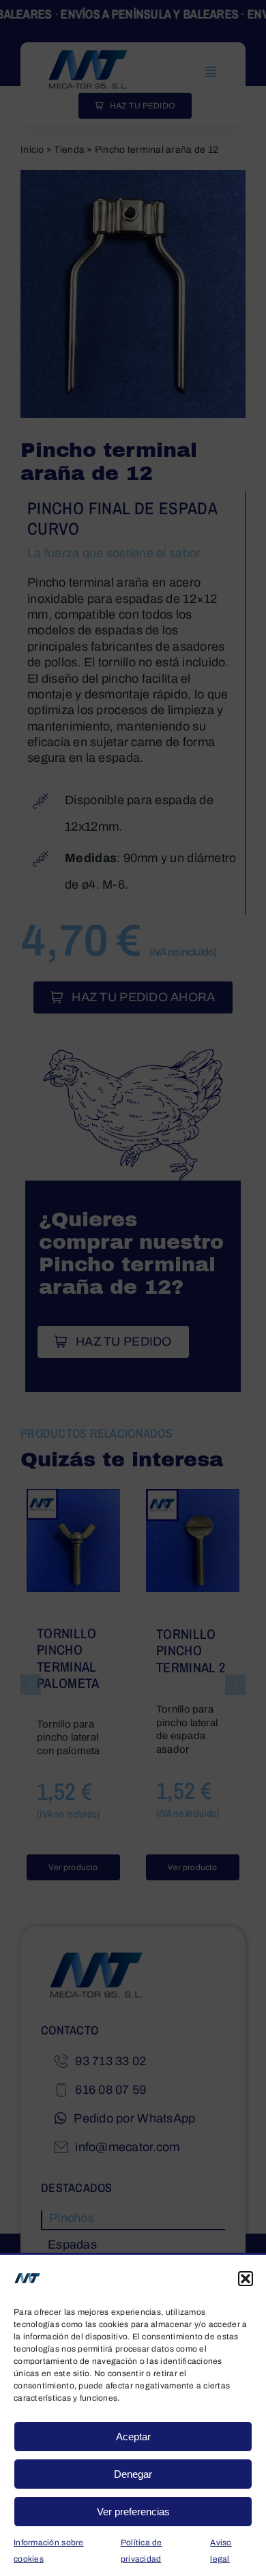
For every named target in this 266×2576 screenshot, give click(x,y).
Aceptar (133, 2437)
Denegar (133, 2474)
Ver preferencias (133, 2512)
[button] (246, 2279)
